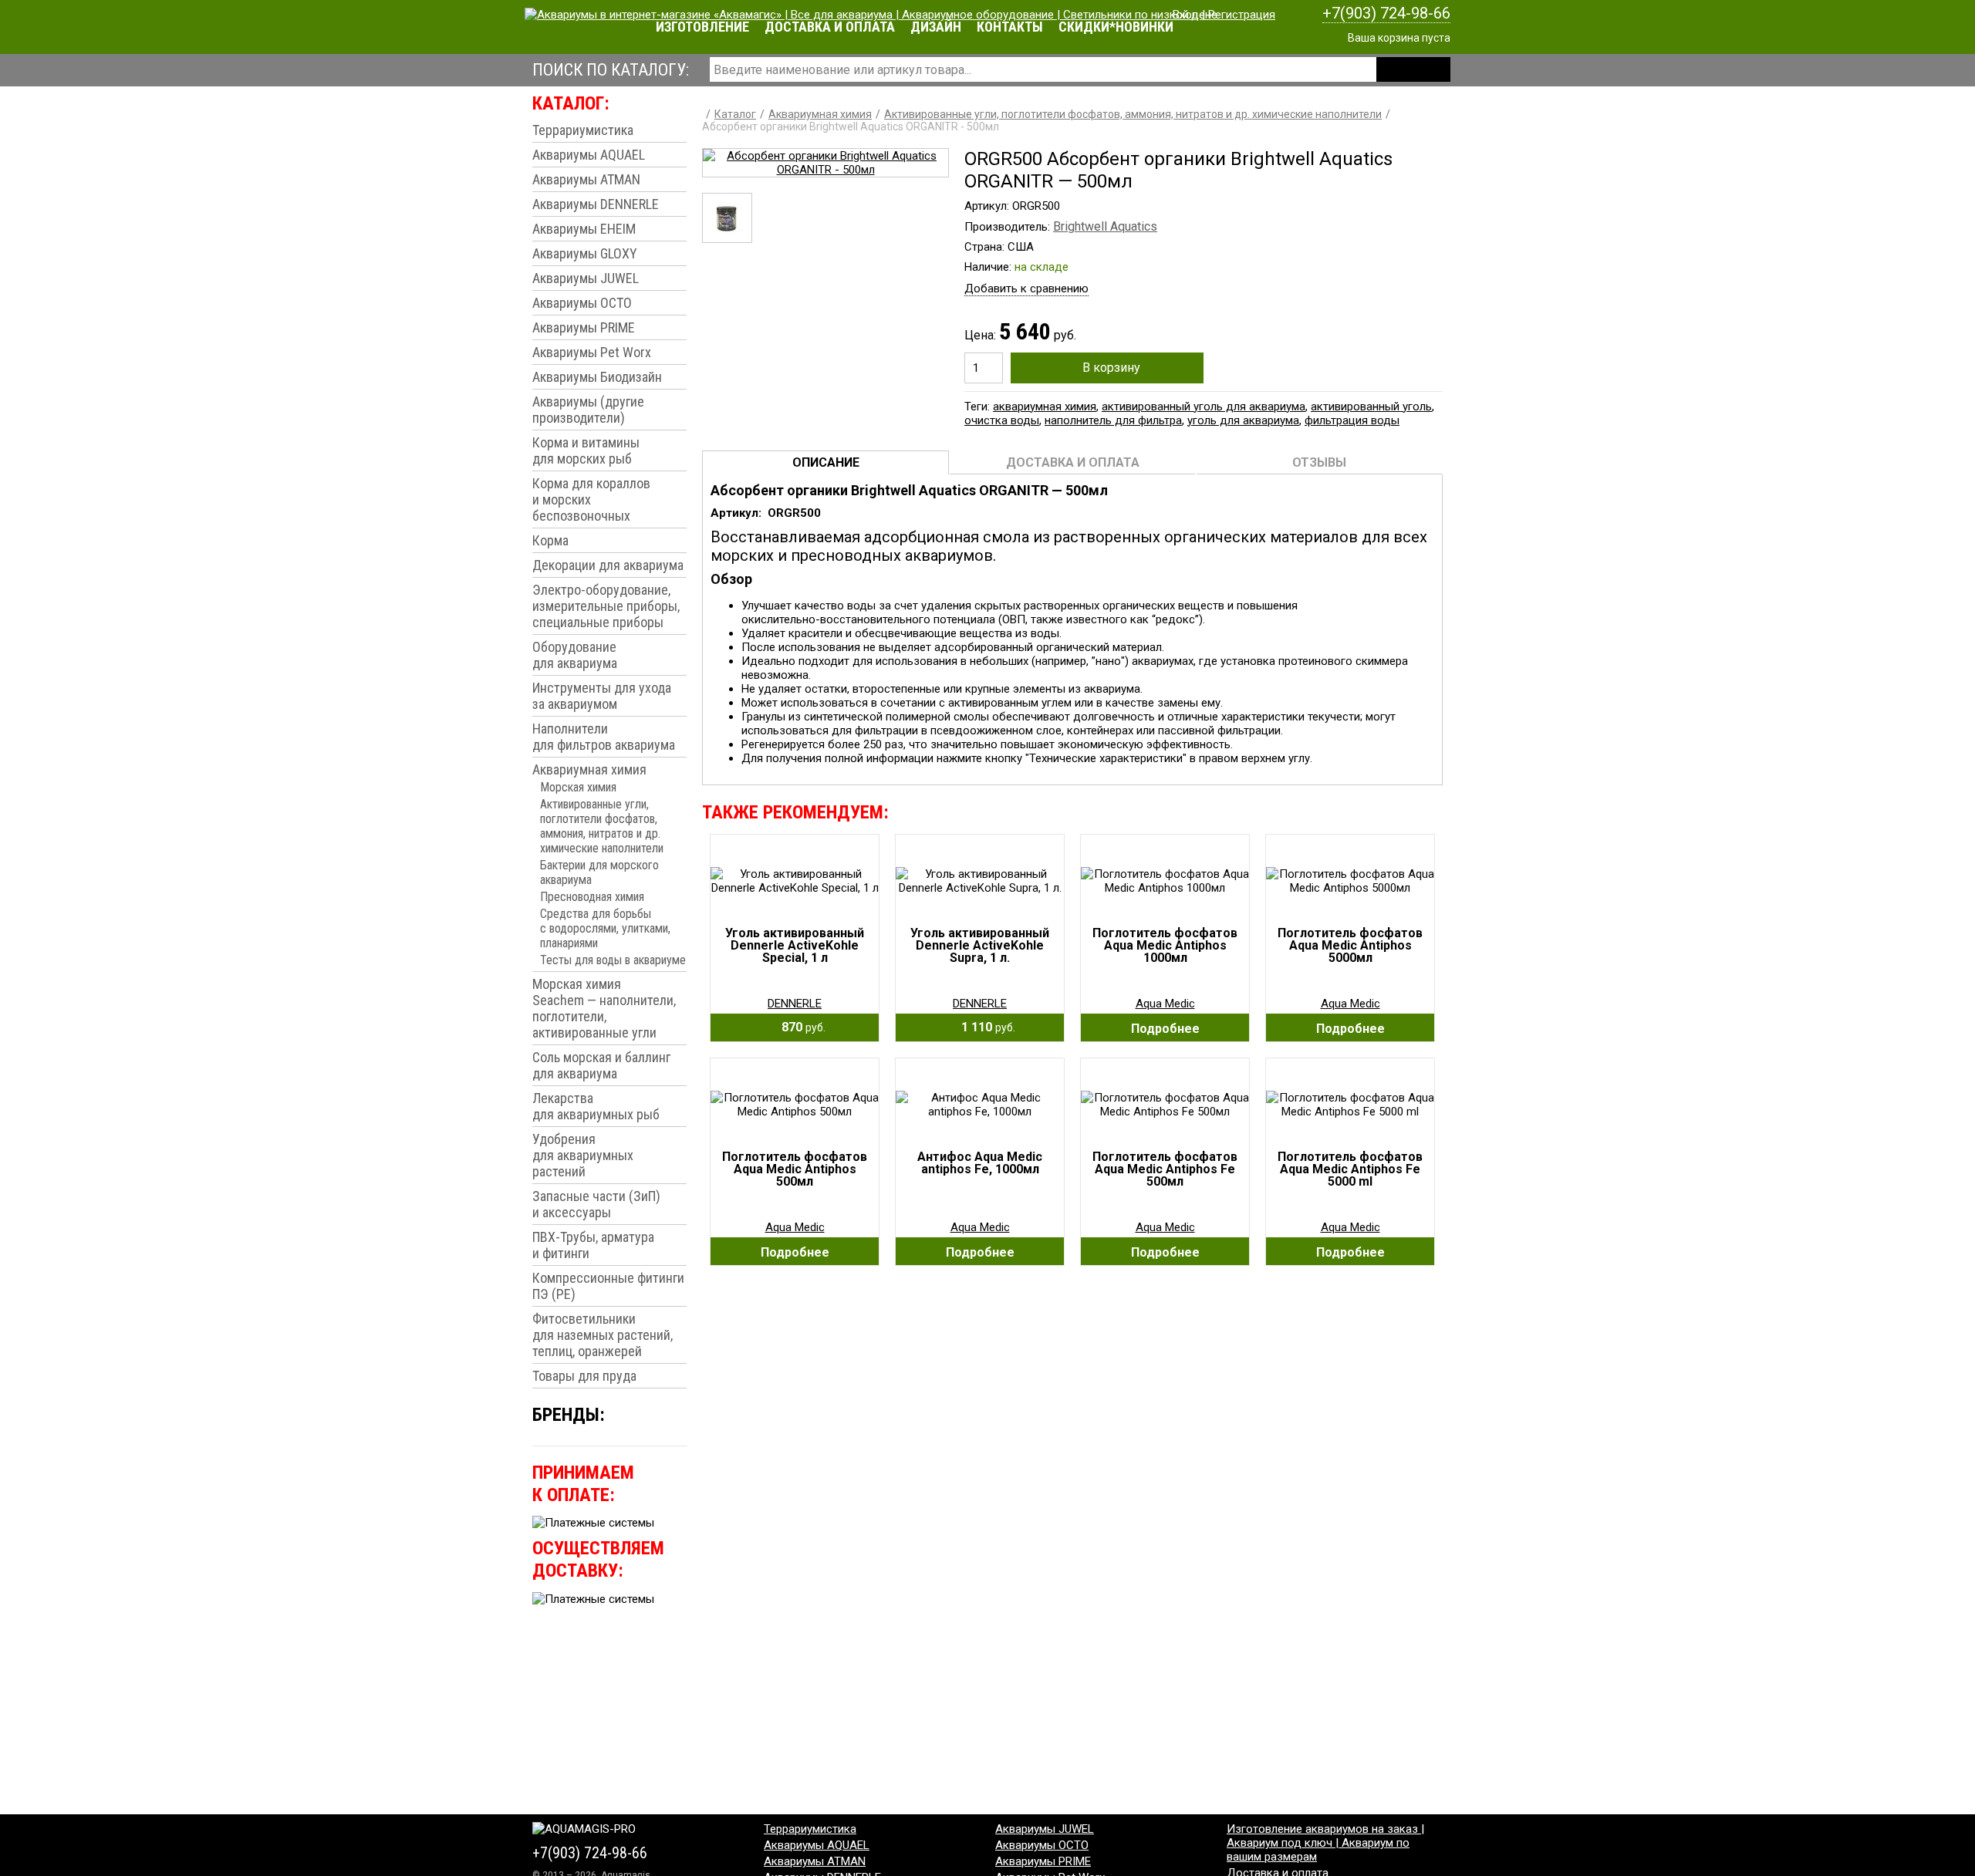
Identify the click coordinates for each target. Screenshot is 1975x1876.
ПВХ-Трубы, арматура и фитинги (593, 1245)
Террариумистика (583, 130)
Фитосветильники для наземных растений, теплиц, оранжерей (603, 1335)
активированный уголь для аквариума (1204, 407)
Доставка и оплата (830, 27)
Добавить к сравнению (1026, 288)
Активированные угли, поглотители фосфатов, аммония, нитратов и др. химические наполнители (602, 826)
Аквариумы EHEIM (584, 229)
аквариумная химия (1045, 407)
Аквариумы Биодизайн (597, 377)
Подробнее (1165, 1029)
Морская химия (578, 787)
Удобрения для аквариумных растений (583, 1155)
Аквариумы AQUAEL (589, 155)
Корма (550, 540)
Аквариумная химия (589, 769)
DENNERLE (795, 1004)
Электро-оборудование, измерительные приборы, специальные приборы (606, 606)
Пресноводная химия (592, 897)
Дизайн (936, 27)
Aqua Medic (1165, 1004)
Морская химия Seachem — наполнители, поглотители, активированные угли (604, 1008)
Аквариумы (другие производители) (588, 410)
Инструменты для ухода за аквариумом (602, 696)
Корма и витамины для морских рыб (586, 450)
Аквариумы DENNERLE (596, 204)
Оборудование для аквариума (575, 655)
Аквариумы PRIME (584, 327)
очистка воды (1002, 420)
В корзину (1111, 368)
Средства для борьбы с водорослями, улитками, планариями (605, 928)
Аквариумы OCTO (582, 303)
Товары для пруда (584, 1376)
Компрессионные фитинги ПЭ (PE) (608, 1286)
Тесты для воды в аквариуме (613, 960)
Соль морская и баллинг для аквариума (601, 1065)
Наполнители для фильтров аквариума (604, 737)
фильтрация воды (1352, 420)
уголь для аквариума (1243, 420)
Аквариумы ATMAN (586, 179)
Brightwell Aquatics (1105, 226)
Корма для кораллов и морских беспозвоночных (591, 499)
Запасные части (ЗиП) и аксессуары (596, 1204)
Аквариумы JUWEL (586, 278)
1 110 (984, 1027)
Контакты (1010, 27)
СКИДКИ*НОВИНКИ (1116, 27)
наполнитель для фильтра (1113, 420)
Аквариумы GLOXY (585, 253)
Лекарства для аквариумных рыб (596, 1106)
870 (799, 1027)
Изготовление (702, 27)
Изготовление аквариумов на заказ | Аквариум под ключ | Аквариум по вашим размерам (1325, 1843)
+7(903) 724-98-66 (1386, 13)
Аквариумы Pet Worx (592, 352)
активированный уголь (1371, 407)
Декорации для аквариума (608, 565)
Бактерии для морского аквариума (599, 872)
